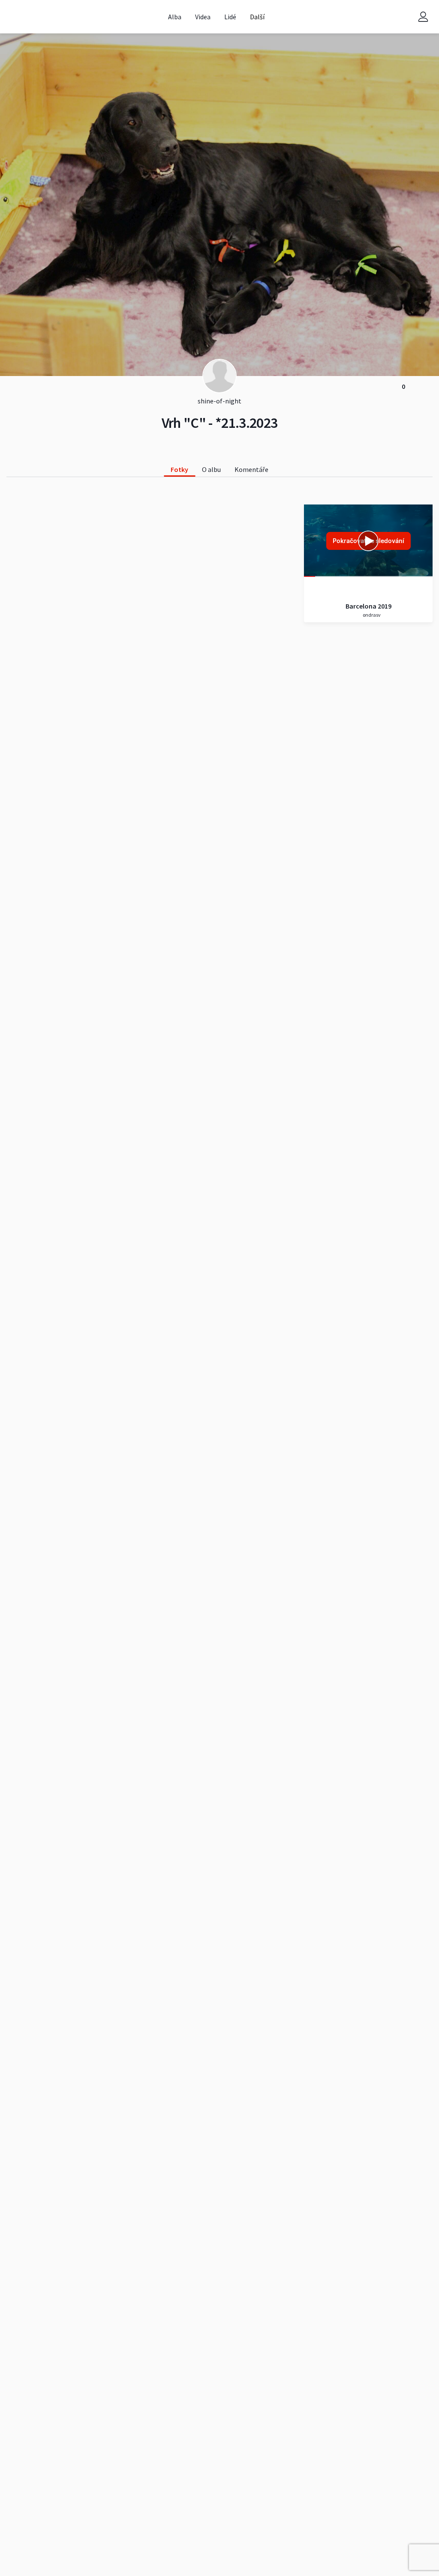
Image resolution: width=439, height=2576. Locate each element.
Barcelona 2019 (368, 606)
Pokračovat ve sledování (368, 541)
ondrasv (371, 615)
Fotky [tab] (179, 469)
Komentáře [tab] (251, 469)
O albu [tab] (211, 469)
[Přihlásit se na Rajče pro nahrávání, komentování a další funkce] (423, 17)
